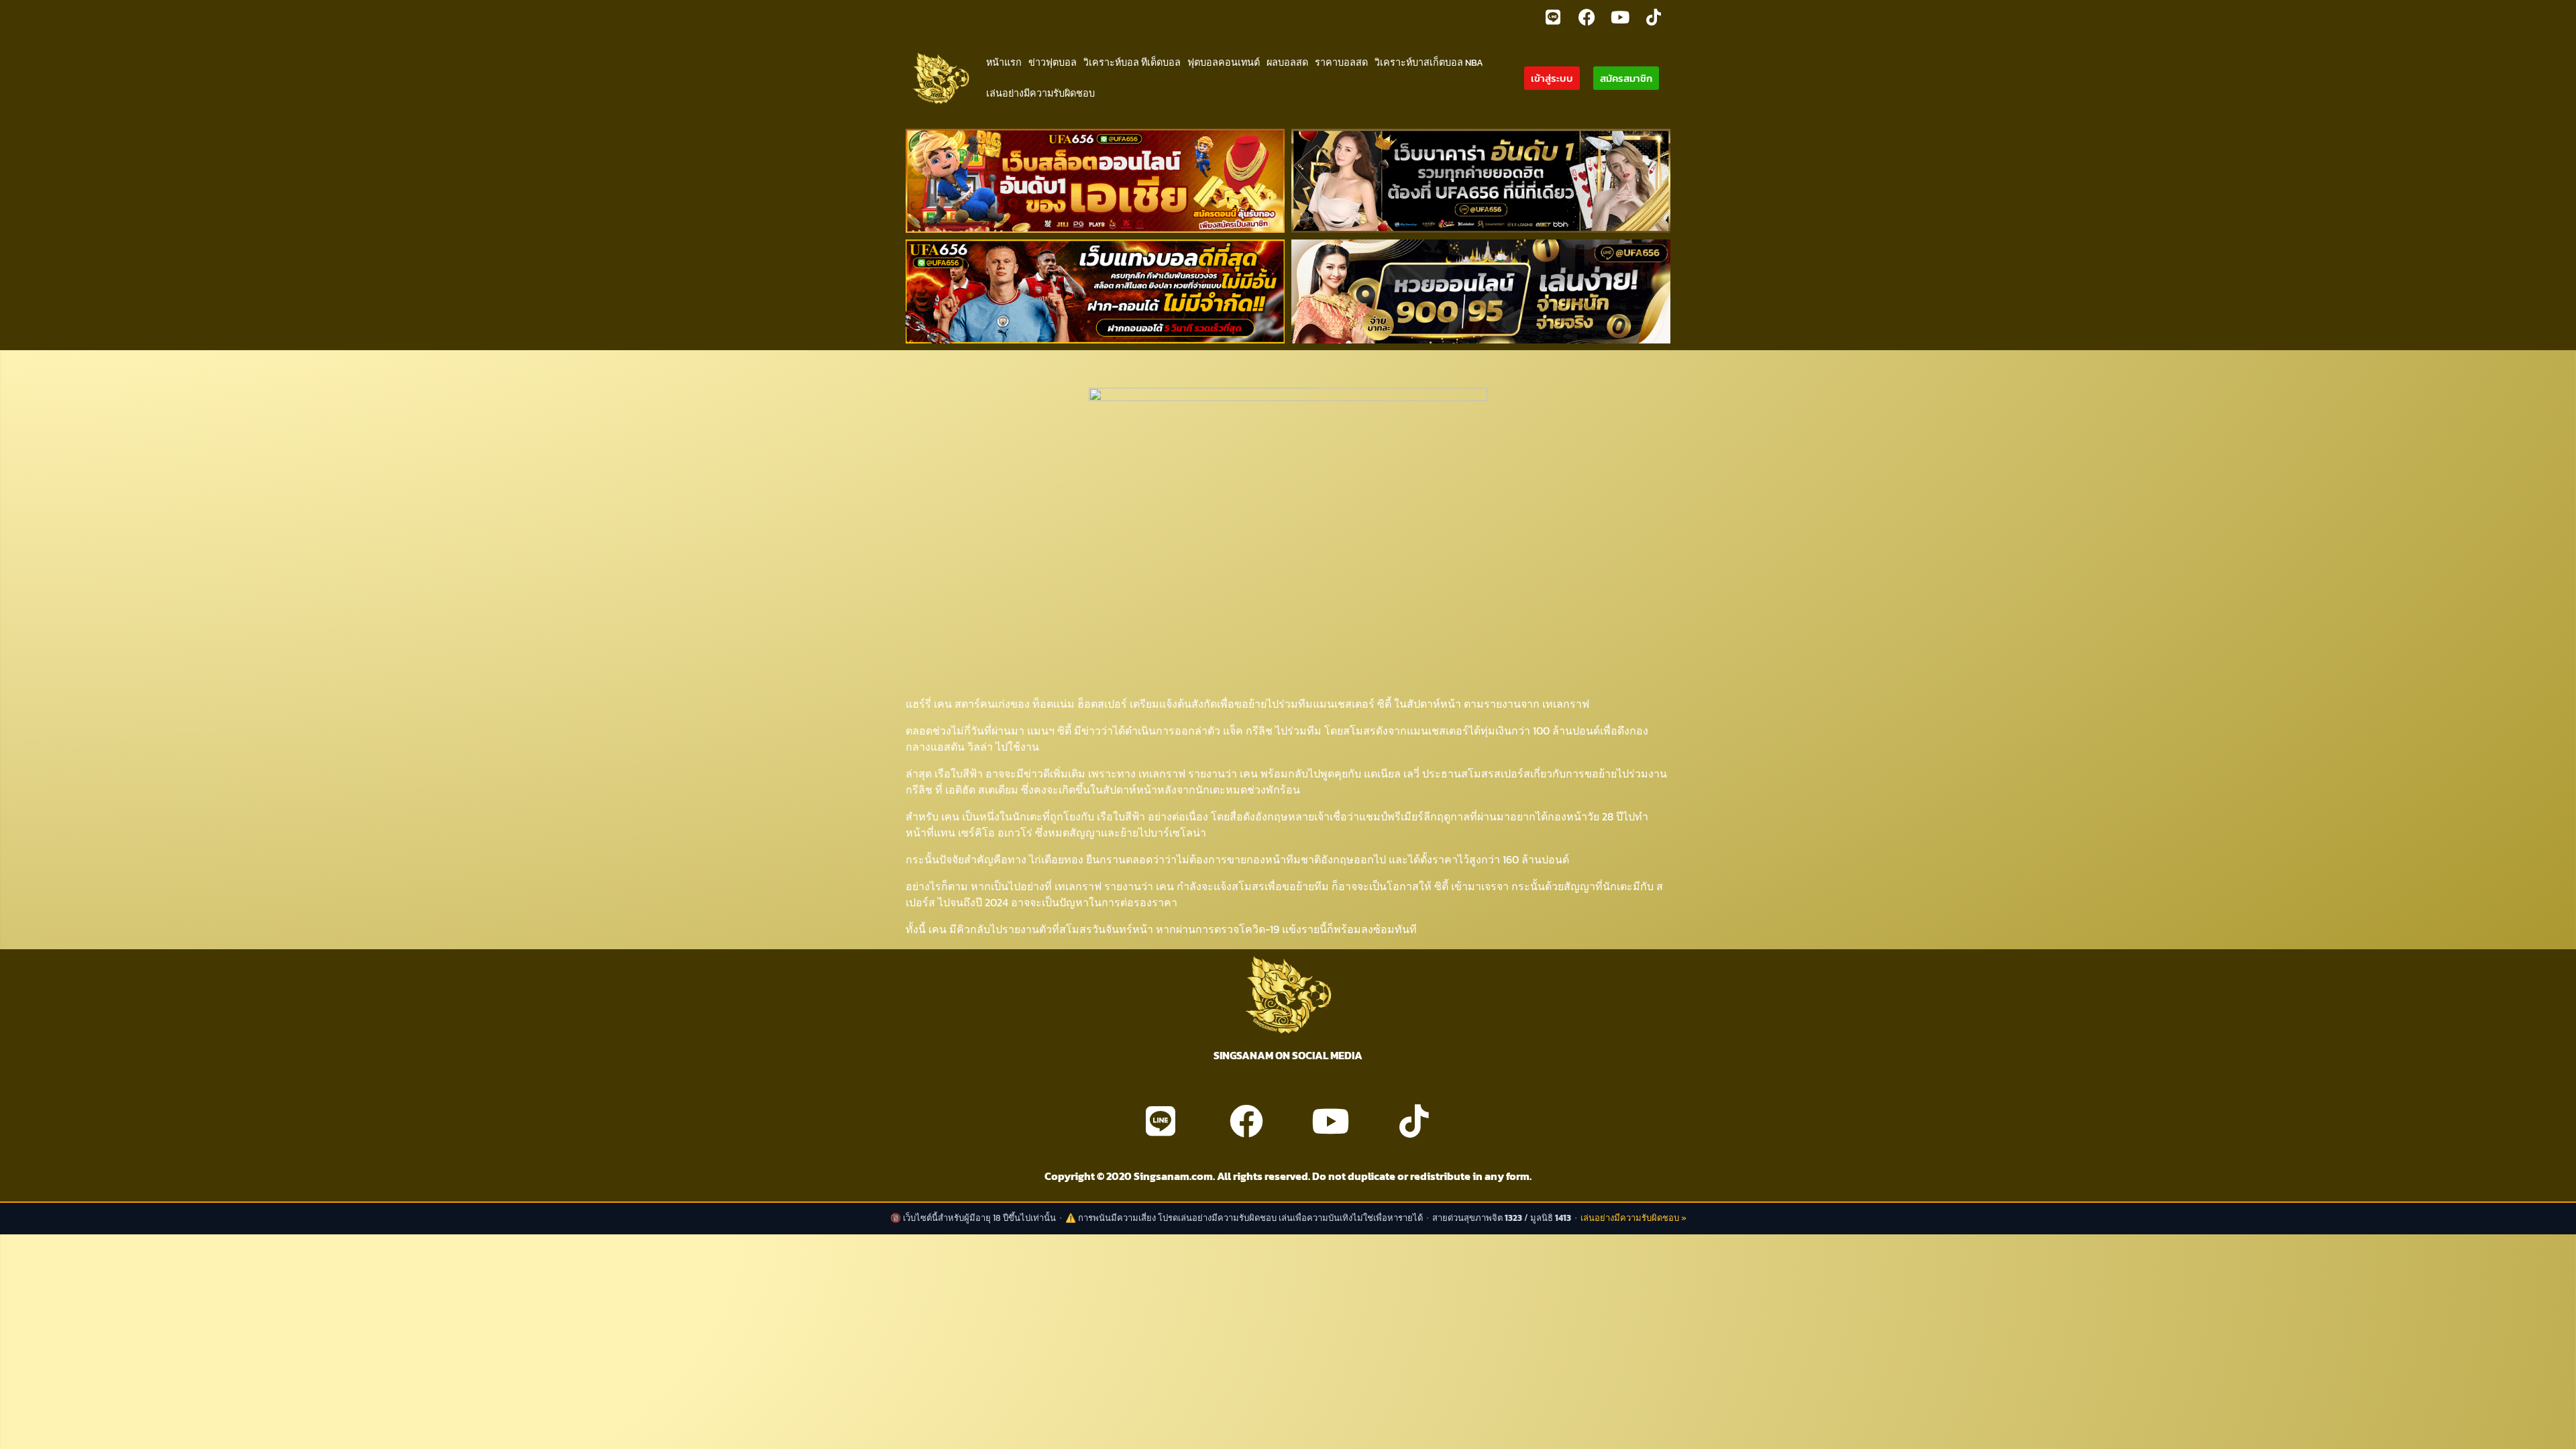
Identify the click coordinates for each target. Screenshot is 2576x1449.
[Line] (1553, 17)
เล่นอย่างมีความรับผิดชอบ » (1633, 1218)
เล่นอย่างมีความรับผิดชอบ (1040, 93)
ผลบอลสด (1287, 62)
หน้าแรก (1004, 62)
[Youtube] (1620, 17)
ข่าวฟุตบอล (1053, 62)
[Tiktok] (1654, 17)
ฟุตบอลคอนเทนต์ (1224, 62)
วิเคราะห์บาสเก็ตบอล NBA (1429, 62)
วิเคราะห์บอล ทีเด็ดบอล (1132, 62)
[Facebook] (1587, 17)
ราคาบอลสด (1341, 62)
